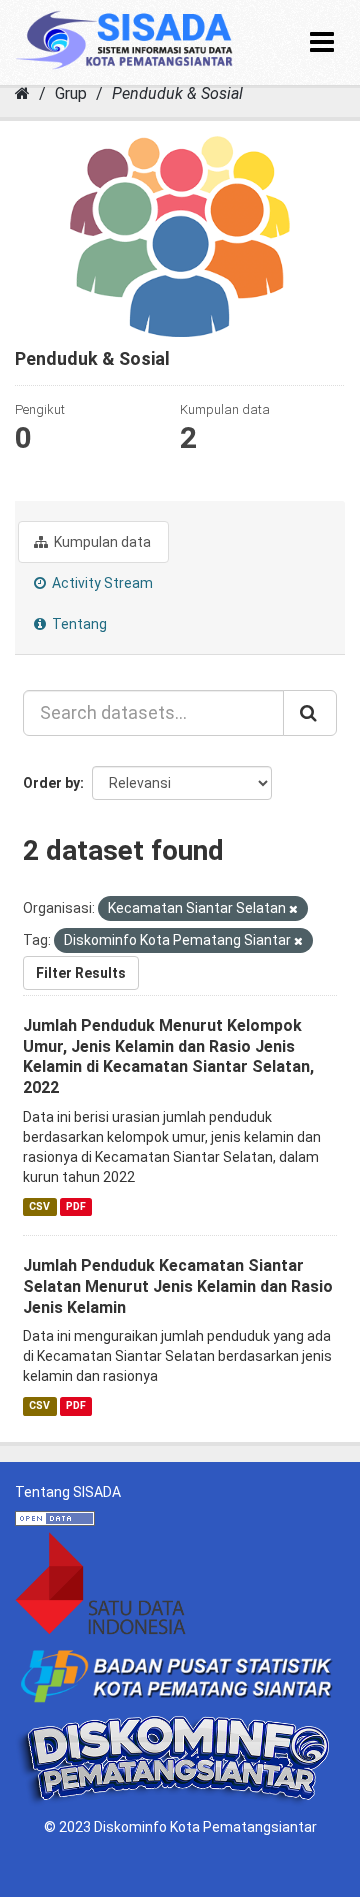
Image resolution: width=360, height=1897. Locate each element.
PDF (76, 1206)
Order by (51, 783)
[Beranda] (22, 93)
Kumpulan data (101, 542)
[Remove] (293, 909)
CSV (39, 1206)
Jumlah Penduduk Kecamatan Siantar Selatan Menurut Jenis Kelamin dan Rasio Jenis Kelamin (178, 1286)
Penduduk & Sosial (177, 93)
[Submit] (310, 713)
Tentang (78, 624)
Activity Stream (101, 583)
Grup (71, 93)
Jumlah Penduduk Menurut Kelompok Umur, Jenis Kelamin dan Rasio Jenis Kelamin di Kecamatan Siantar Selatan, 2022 (168, 1056)
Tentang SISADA (68, 1492)
